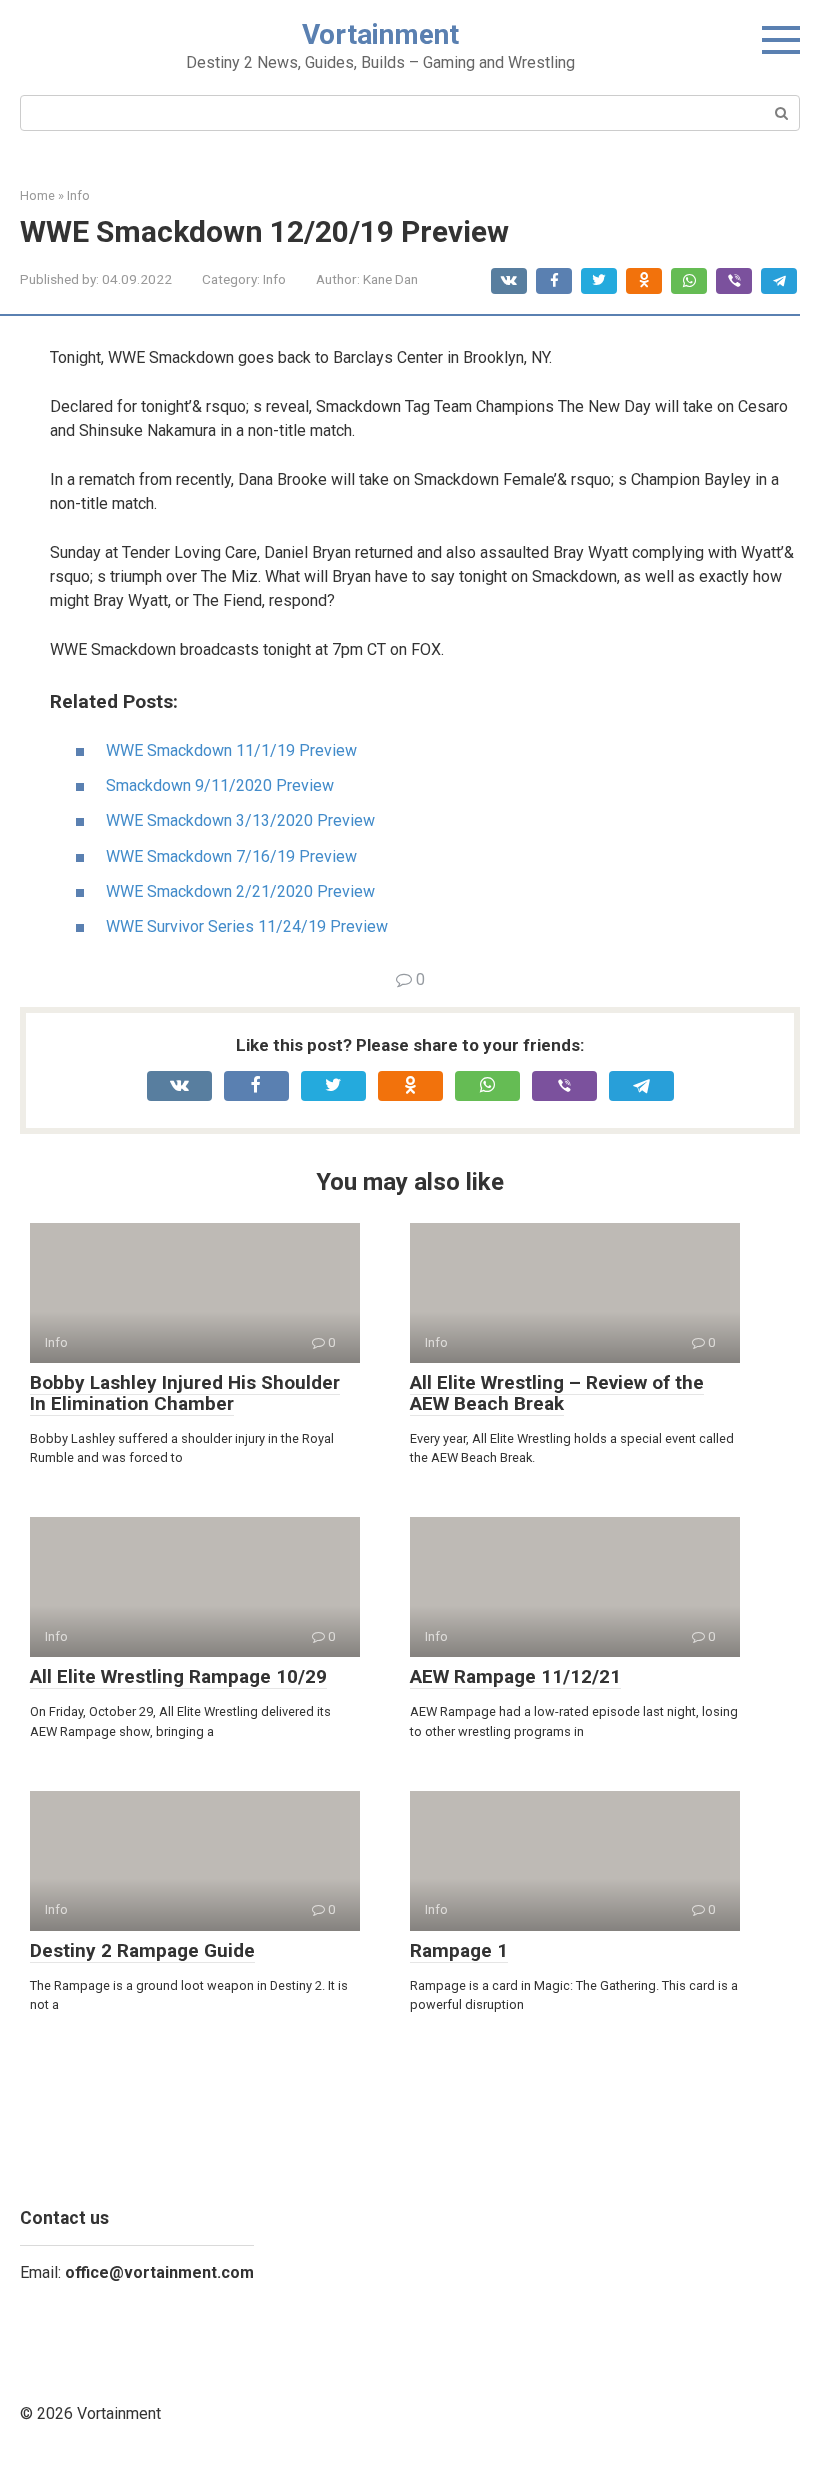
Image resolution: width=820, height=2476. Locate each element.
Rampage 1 (459, 1950)
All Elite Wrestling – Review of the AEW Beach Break (557, 1393)
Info (274, 279)
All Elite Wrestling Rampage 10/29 (178, 1676)
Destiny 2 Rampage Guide (142, 1950)
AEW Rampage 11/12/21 (515, 1676)
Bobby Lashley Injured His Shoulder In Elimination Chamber (185, 1393)
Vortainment (380, 34)
